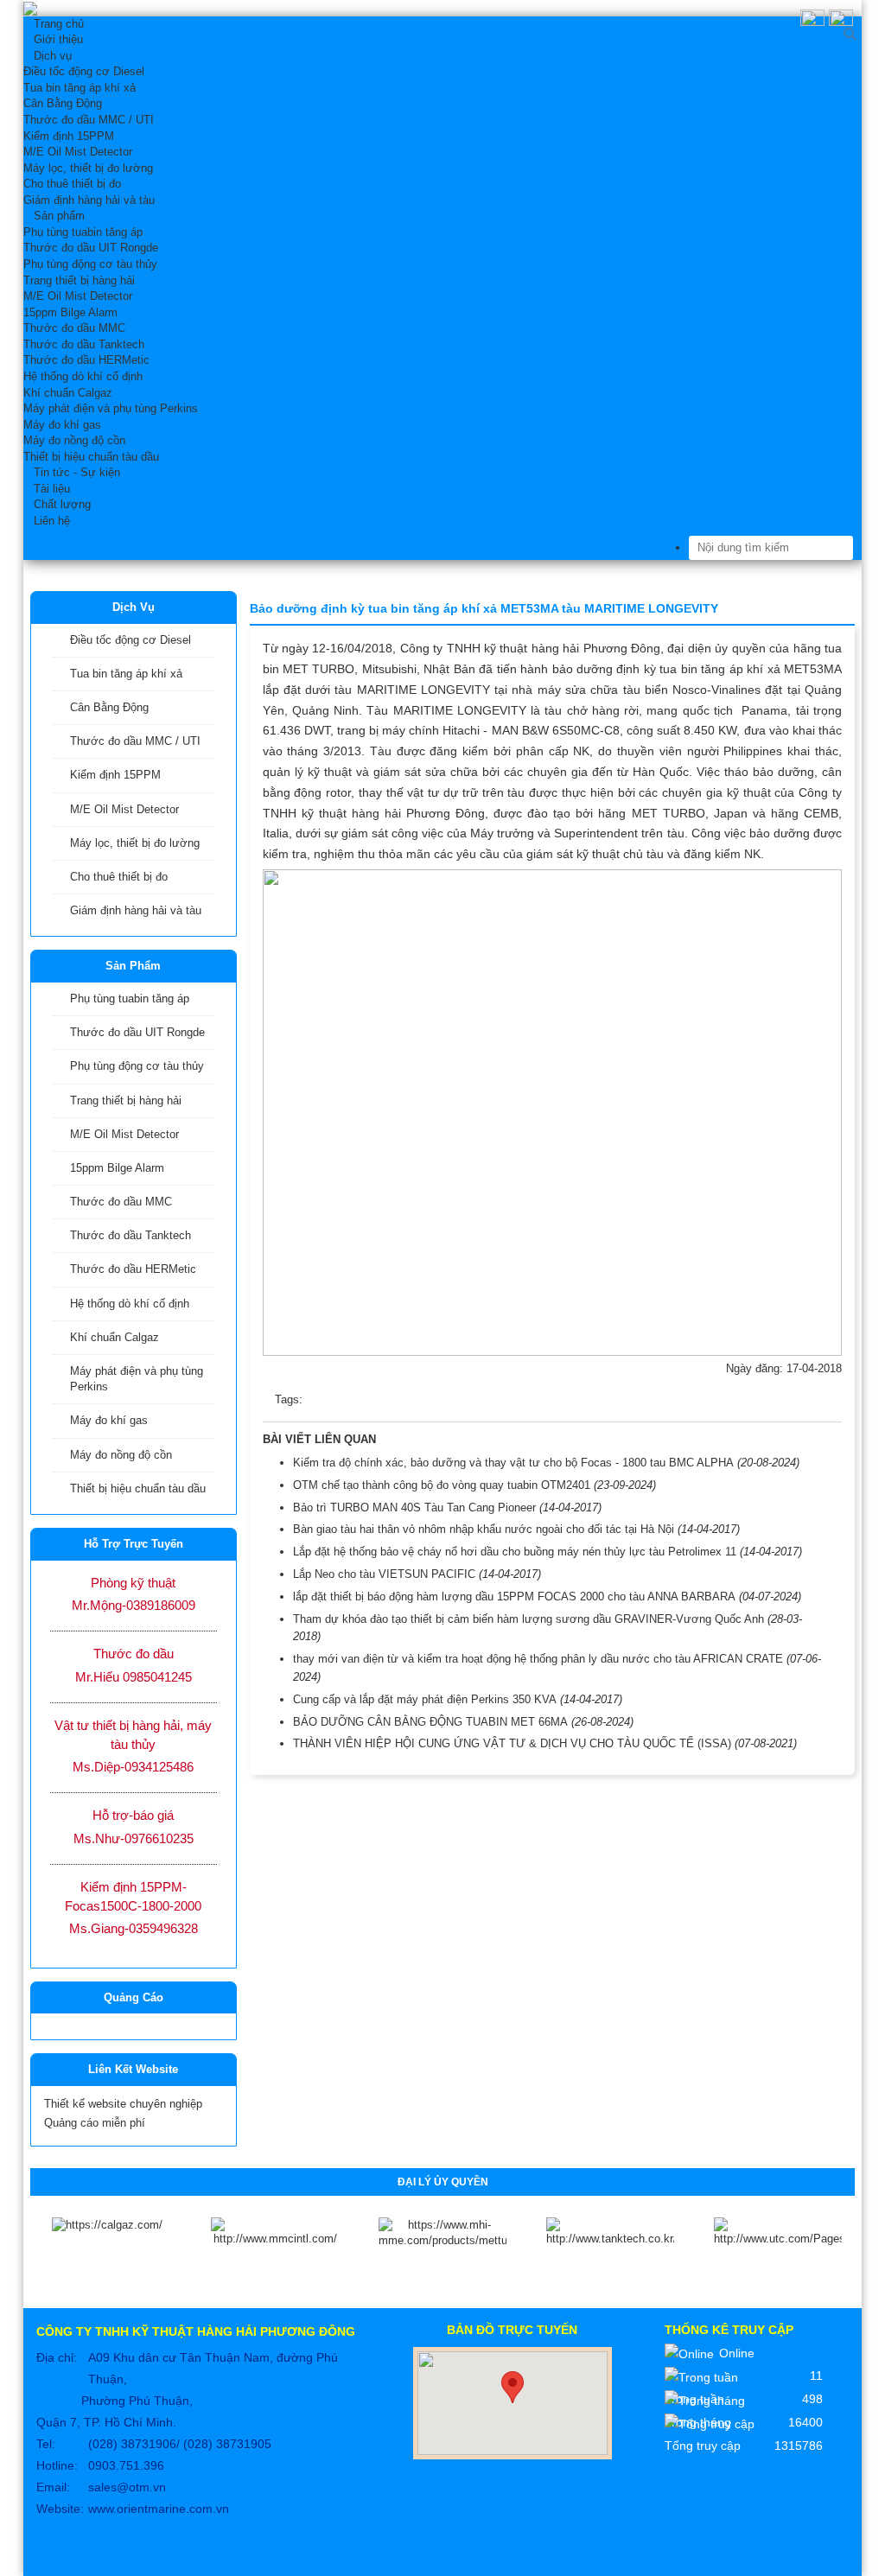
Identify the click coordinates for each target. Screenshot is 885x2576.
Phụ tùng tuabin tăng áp (130, 999)
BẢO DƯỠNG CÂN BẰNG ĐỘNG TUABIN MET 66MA (430, 1722)
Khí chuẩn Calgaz (115, 1337)
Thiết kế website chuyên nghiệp (123, 2104)
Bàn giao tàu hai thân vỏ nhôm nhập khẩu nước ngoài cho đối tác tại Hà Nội (484, 1529)
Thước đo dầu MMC (121, 1202)
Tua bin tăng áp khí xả (126, 674)
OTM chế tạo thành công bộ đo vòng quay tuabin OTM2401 (442, 1485)
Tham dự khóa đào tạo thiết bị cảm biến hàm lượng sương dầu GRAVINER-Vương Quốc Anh (528, 1619)
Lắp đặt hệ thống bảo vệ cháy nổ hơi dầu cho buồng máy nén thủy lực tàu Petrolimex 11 (515, 1552)
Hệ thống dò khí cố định (130, 1304)
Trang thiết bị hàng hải (126, 1100)
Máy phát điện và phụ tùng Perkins (137, 1379)
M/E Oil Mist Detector (124, 809)
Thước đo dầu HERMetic (133, 1269)
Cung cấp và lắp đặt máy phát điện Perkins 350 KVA (425, 1699)
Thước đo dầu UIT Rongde (137, 1032)
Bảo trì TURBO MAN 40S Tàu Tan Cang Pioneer (414, 1507)
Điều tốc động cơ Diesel (131, 640)
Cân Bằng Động (109, 707)
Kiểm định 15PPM (115, 775)
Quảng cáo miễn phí (95, 2123)
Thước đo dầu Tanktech (131, 1235)
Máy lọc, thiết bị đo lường (135, 843)
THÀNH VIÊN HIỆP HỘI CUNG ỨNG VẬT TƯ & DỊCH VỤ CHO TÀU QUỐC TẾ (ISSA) (512, 1743)
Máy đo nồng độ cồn (121, 1455)
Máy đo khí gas (109, 1420)
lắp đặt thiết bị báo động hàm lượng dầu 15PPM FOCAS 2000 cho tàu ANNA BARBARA (514, 1596)
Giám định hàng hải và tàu (136, 910)
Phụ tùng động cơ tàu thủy (137, 1066)
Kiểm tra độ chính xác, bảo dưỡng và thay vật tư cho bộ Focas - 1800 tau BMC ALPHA (513, 1463)
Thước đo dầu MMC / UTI (135, 741)
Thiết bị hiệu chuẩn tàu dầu (138, 1488)
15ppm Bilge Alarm (117, 1168)
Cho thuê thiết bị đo (119, 877)
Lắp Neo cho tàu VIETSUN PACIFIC (384, 1574)
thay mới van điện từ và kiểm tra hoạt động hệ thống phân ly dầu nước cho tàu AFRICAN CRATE (538, 1659)
